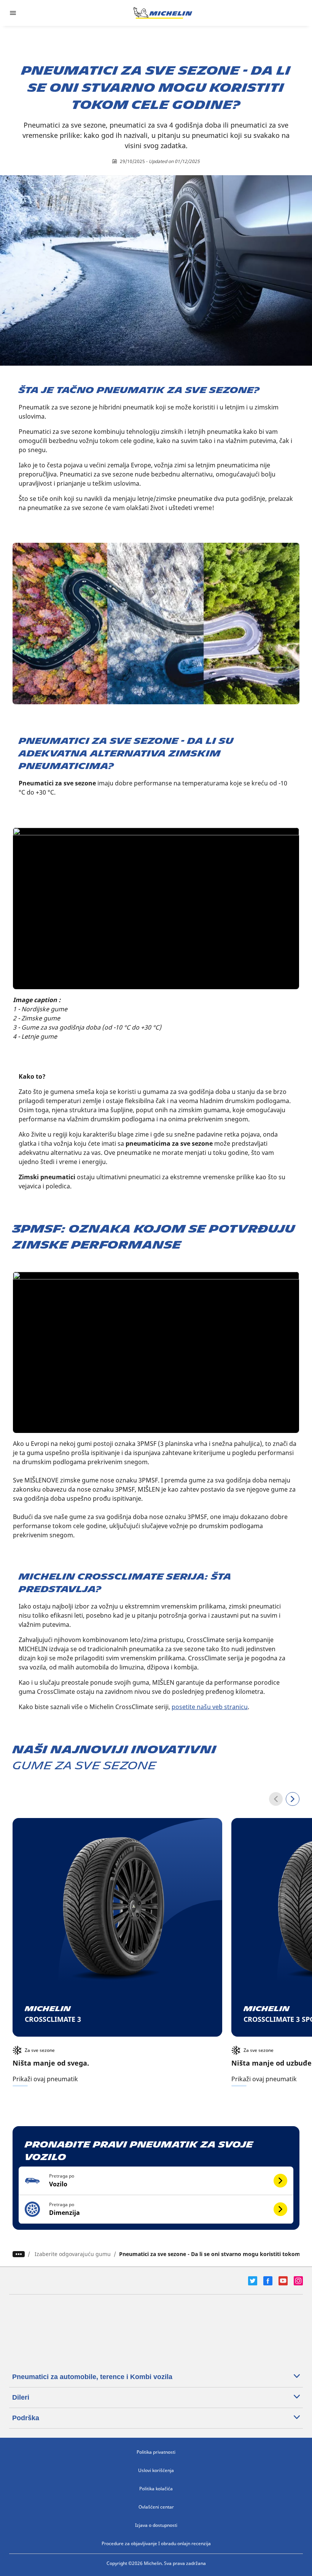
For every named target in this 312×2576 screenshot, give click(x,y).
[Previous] (276, 1799)
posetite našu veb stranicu (210, 1707)
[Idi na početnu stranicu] (163, 13)
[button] (156, 2181)
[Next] (293, 1799)
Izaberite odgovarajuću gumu (73, 2254)
